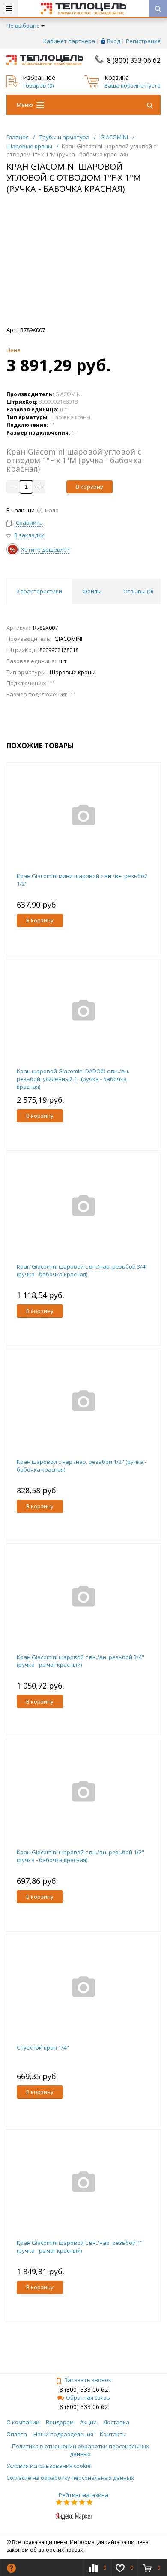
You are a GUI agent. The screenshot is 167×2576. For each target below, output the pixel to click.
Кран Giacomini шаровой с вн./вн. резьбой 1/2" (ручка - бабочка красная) (81, 1856)
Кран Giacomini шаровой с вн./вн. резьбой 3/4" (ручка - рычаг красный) (81, 1661)
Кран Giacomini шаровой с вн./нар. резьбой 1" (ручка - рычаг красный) (80, 2247)
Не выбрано (23, 26)
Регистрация (143, 41)
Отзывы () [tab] (138, 591)
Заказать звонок (88, 2380)
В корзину (89, 487)
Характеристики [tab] (39, 591)
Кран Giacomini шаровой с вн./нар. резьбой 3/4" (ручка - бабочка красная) (82, 1270)
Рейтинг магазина (83, 2495)
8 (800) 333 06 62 (134, 60)
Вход (114, 41)
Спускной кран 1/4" (43, 2047)
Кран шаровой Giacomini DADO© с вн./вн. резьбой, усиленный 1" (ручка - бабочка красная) (73, 1079)
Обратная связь (88, 2397)
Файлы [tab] (92, 591)
